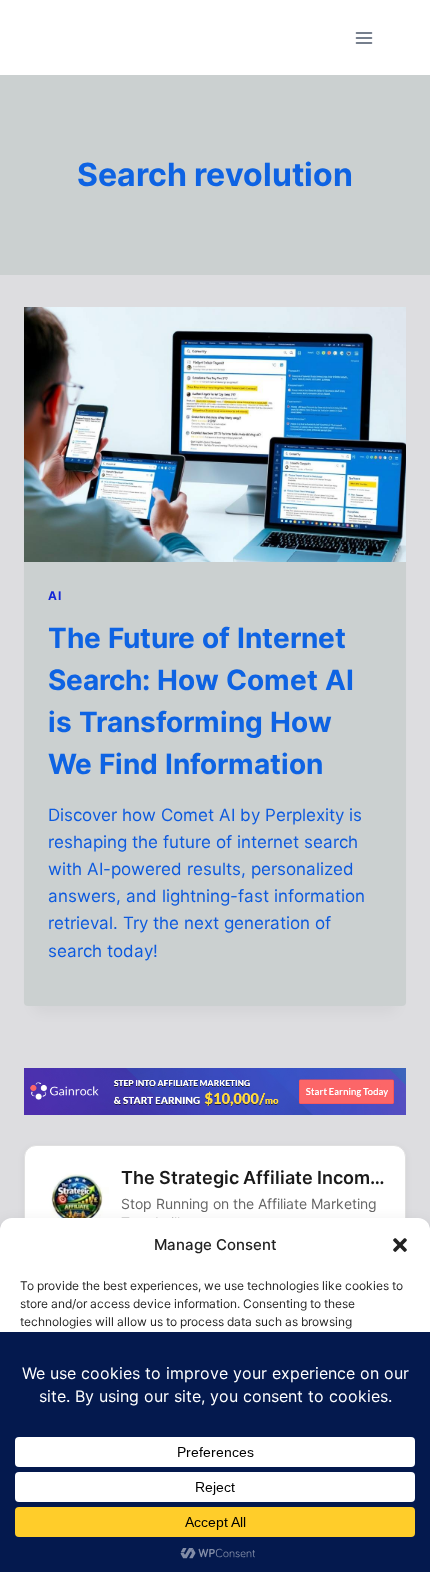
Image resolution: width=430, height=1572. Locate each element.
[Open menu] (363, 37)
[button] (400, 1245)
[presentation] (215, 434)
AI (54, 595)
